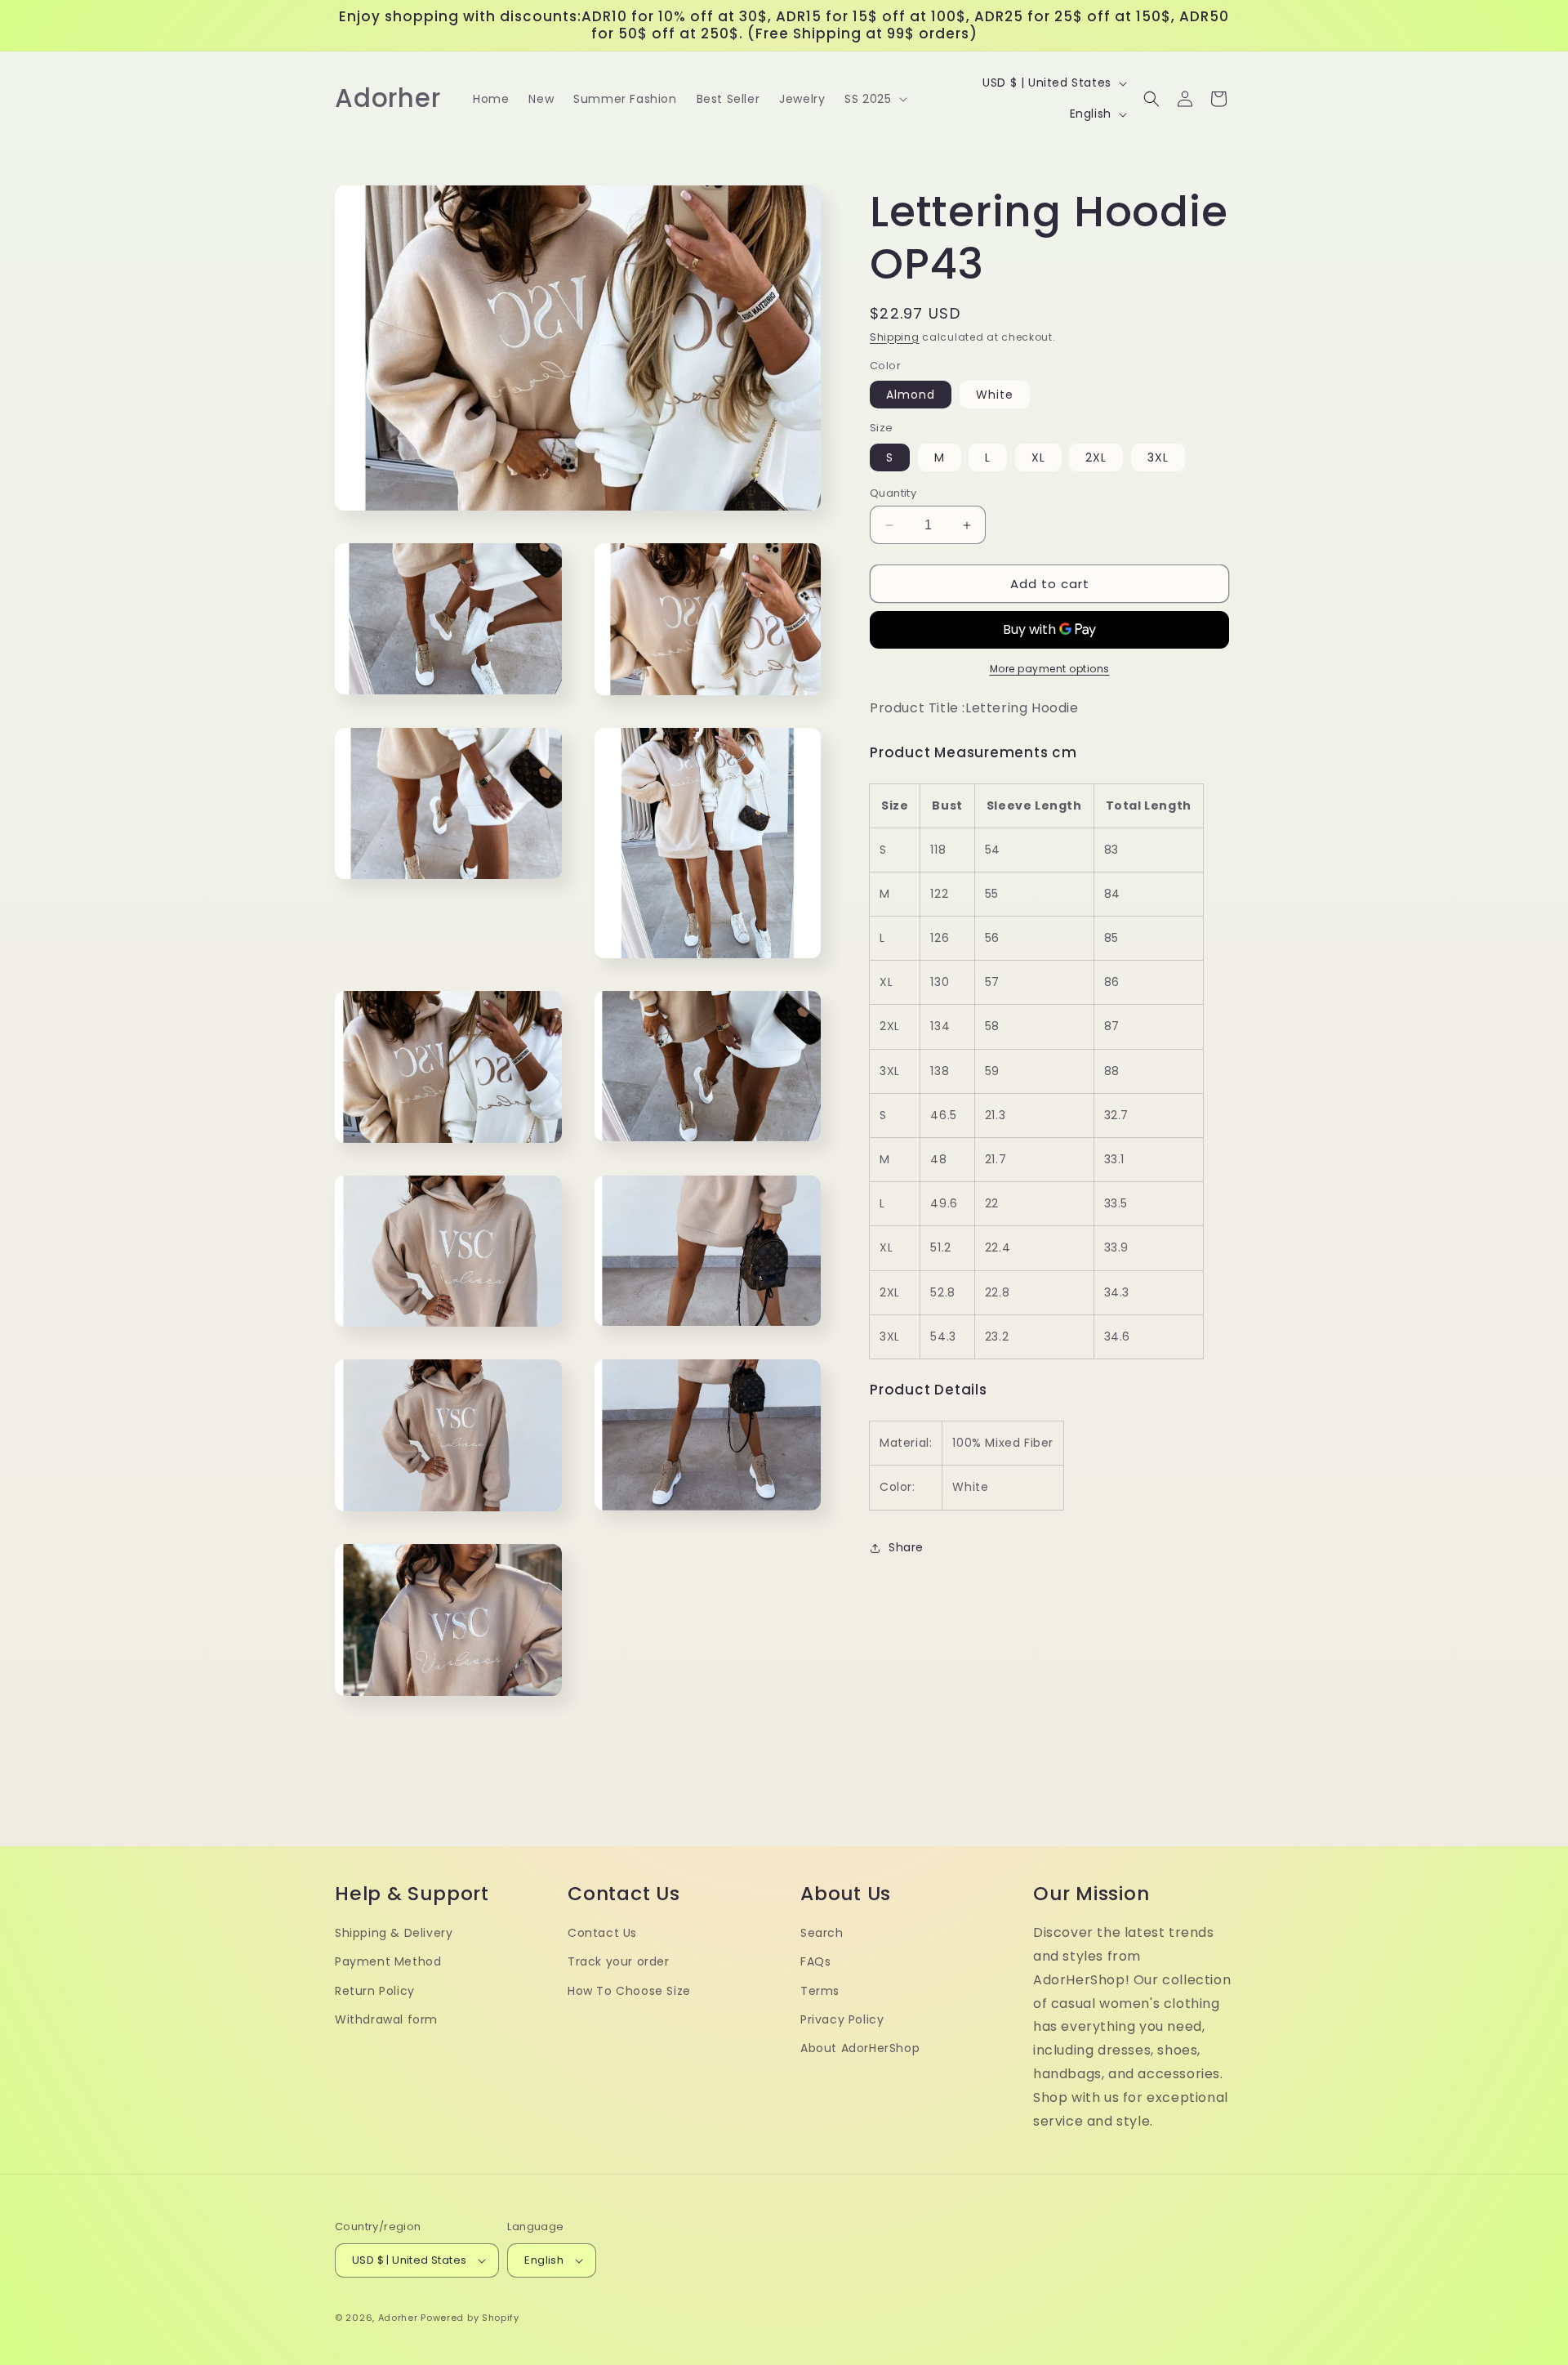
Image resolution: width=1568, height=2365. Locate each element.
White (995, 395)
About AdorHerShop (860, 2048)
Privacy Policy (842, 2019)
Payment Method (388, 1961)
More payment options (1050, 669)
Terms (820, 1991)
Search (822, 1933)
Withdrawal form (386, 2019)
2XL (1096, 457)
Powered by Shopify (470, 2318)
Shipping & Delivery (394, 1933)
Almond (911, 395)
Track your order (619, 1961)
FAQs (815, 1961)
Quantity (893, 493)
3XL (1158, 457)
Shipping (895, 337)
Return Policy (375, 1991)
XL (1038, 457)
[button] (874, 99)
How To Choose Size (629, 1991)
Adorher (398, 2318)
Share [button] (906, 1547)
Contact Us (602, 1933)
